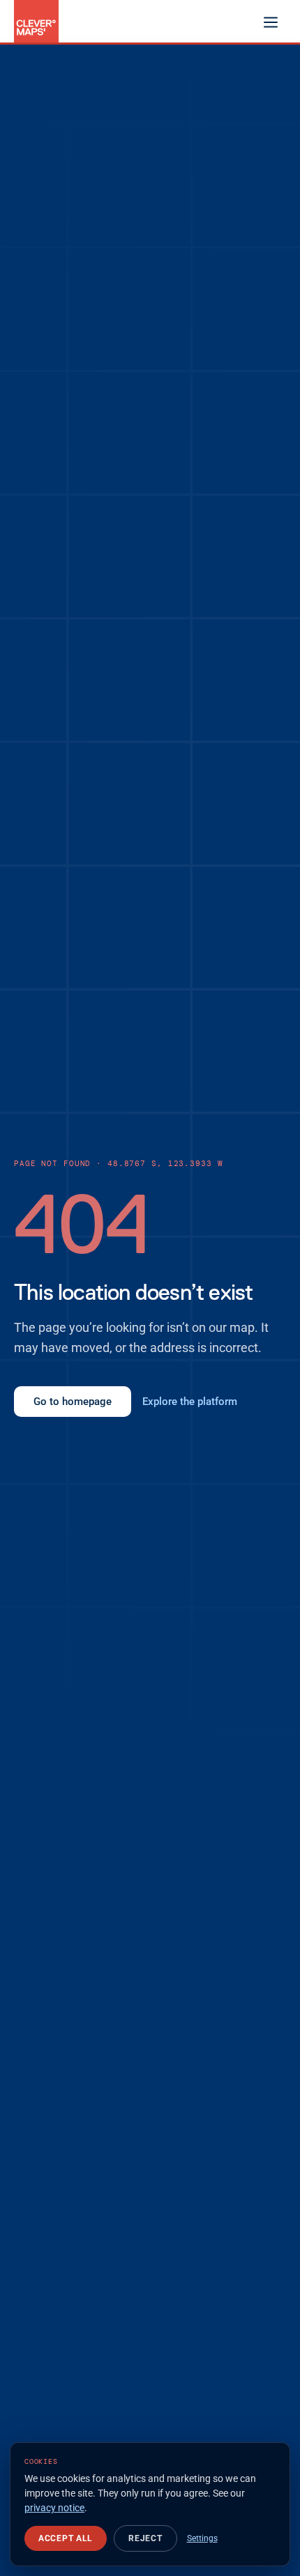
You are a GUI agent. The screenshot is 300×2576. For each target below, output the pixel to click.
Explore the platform (190, 1402)
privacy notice (54, 2508)
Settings (202, 2538)
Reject (145, 2538)
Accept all (66, 2538)
